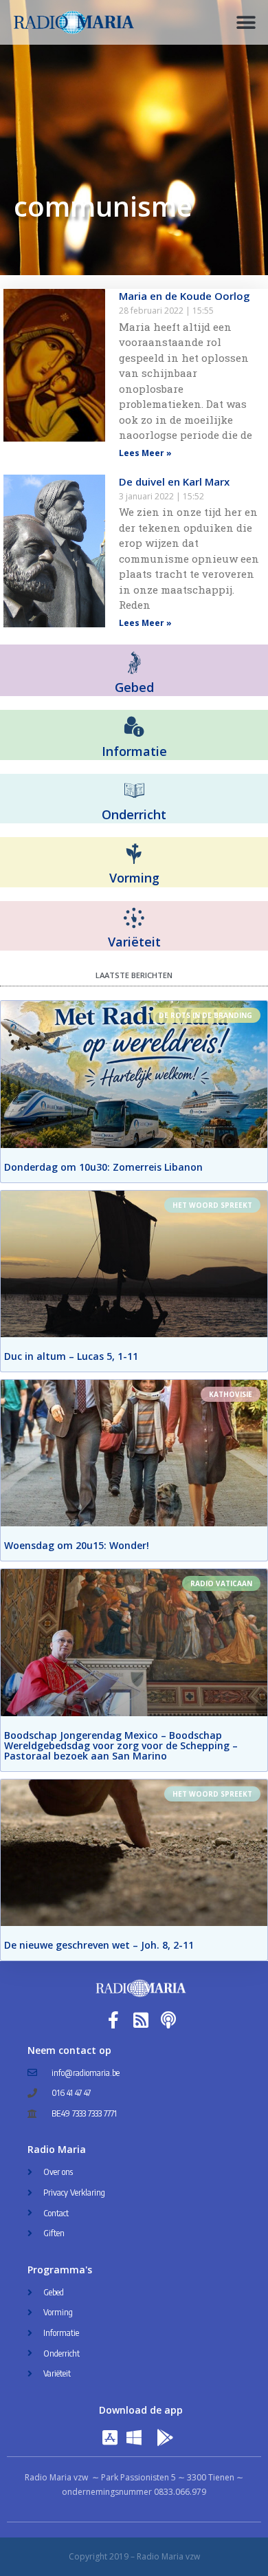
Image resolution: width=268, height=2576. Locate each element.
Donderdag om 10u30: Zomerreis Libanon (103, 1167)
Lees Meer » (145, 453)
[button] (246, 22)
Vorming (134, 878)
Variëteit (134, 942)
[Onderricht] (134, 791)
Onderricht (134, 814)
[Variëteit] (134, 918)
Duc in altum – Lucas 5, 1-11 (71, 1356)
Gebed (134, 687)
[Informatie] (134, 727)
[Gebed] (134, 663)
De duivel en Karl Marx (174, 481)
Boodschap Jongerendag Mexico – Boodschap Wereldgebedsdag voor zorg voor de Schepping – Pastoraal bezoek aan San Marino (121, 1745)
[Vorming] (134, 854)
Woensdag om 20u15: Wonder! (77, 1545)
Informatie (134, 751)
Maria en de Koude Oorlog (185, 296)
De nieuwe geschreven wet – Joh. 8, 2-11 (99, 1945)
